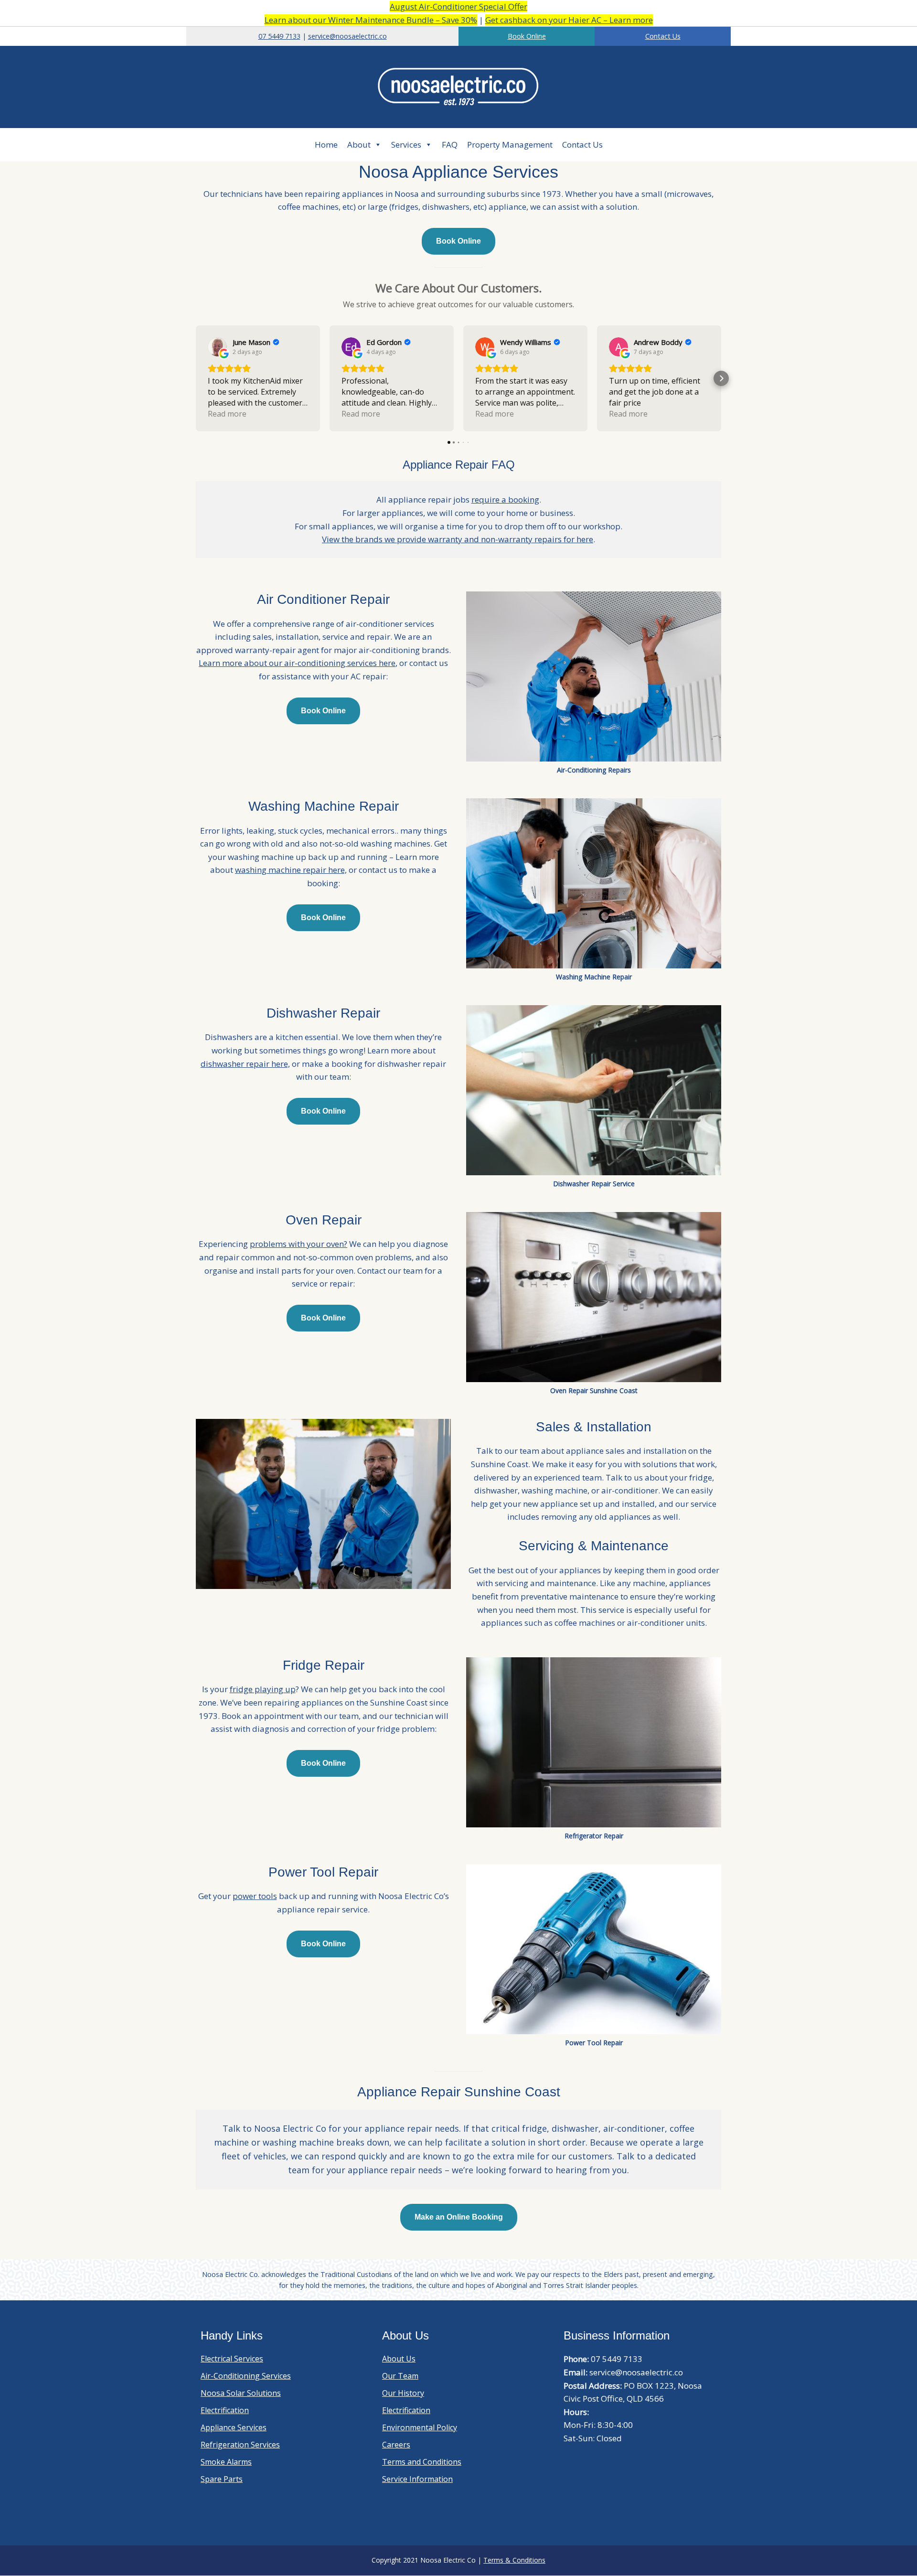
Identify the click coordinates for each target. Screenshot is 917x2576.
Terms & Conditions (514, 2560)
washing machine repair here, (291, 870)
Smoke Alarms (226, 2462)
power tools (255, 1896)
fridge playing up (263, 1689)
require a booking (505, 499)
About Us (399, 2359)
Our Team (400, 2376)
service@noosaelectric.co (347, 36)
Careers (396, 2445)
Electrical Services (232, 2359)
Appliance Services (234, 2427)
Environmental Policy (420, 2427)
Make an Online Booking (459, 2217)
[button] (196, 378)
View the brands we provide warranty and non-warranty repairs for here (458, 539)
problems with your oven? (299, 1244)
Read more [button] (227, 414)
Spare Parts (222, 2479)
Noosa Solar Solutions (241, 2393)
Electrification (225, 2410)
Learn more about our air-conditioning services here (297, 663)
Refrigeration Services (240, 2445)
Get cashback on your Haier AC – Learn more (569, 20)
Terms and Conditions (422, 2462)
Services (406, 145)
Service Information (417, 2479)
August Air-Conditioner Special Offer (458, 6)
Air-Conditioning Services (246, 2376)
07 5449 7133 (279, 36)
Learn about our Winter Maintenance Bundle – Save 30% (371, 20)
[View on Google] (217, 347)
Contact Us (663, 36)
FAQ (450, 145)
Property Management (510, 145)
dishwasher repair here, (245, 1064)
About (359, 145)
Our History (403, 2393)
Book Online (527, 36)
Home (326, 145)
